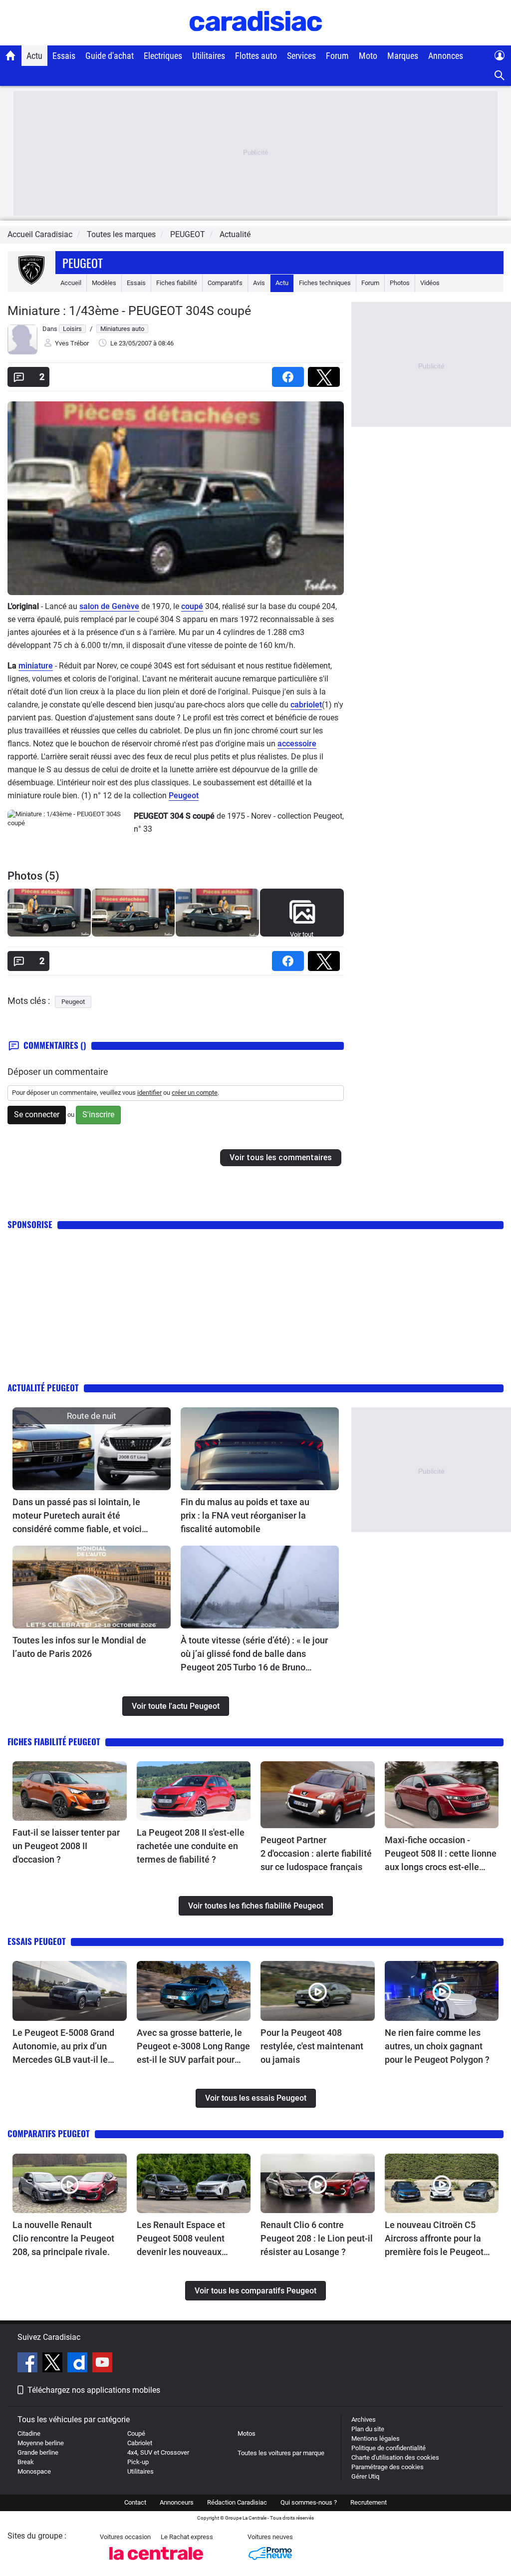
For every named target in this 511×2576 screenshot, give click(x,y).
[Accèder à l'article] (92, 1449)
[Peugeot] (31, 283)
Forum (337, 56)
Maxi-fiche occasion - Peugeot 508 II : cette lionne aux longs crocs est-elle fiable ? (441, 1854)
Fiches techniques (325, 283)
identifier (149, 1093)
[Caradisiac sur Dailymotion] (79, 2364)
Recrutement (369, 2502)
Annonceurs (177, 2502)
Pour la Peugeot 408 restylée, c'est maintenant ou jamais (312, 2046)
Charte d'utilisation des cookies (395, 2457)
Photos (400, 283)
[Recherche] (500, 76)
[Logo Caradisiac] (256, 40)
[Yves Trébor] (22, 352)
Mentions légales (376, 2438)
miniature (36, 666)
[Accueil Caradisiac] (11, 55)
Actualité (235, 234)
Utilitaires (209, 56)
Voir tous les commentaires (281, 1157)
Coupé (136, 2433)
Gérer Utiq (365, 2476)
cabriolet (306, 705)
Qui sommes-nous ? (309, 2502)
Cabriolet (140, 2443)
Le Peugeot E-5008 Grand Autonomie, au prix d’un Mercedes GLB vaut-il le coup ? (63, 2047)
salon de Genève (109, 606)
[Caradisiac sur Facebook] (29, 2364)
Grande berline (38, 2452)
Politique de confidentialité (388, 2448)
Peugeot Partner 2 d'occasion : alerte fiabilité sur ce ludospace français (316, 1853)
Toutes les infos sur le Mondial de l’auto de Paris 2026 (79, 1647)
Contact (135, 2502)
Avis (259, 283)
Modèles (104, 283)
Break (26, 2462)
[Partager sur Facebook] (290, 374)
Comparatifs (225, 283)
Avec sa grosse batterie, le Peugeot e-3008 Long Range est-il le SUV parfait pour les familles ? (193, 2047)
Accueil (71, 283)
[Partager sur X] (326, 374)
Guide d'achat (110, 56)
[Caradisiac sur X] (54, 2364)
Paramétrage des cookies (387, 2467)
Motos (247, 2433)
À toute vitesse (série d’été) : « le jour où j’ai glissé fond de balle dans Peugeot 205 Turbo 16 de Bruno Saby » (254, 1654)
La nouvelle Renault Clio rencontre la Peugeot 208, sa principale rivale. (63, 2238)
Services (301, 56)
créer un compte (195, 1093)
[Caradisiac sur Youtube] (102, 2364)
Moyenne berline (41, 2443)
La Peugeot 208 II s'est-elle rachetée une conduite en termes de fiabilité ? (191, 1846)
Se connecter (37, 1115)
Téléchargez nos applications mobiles (94, 2390)
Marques (403, 56)
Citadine (29, 2433)
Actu (34, 56)
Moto (368, 56)
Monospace (34, 2471)
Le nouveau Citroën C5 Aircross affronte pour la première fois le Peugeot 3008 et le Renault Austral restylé (436, 2239)
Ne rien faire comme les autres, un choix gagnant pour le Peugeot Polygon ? (437, 2046)
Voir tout (302, 934)
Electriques (163, 56)
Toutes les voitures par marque (281, 2453)
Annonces (446, 56)
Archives (364, 2419)
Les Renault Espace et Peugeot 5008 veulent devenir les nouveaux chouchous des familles (184, 2239)
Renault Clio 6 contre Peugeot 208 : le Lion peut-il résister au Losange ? (317, 2238)
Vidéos (430, 283)
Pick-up (138, 2462)
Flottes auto (256, 56)
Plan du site (368, 2429)
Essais (64, 56)
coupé (192, 606)
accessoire (297, 744)
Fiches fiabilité (177, 283)
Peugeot (83, 263)
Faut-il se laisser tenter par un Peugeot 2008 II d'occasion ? (66, 1846)
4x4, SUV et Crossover (158, 2452)
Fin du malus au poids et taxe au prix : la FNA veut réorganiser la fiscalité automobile (245, 1515)
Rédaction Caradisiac (237, 2502)
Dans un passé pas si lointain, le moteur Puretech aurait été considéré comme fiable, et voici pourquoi (77, 1516)
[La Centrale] (156, 2563)
